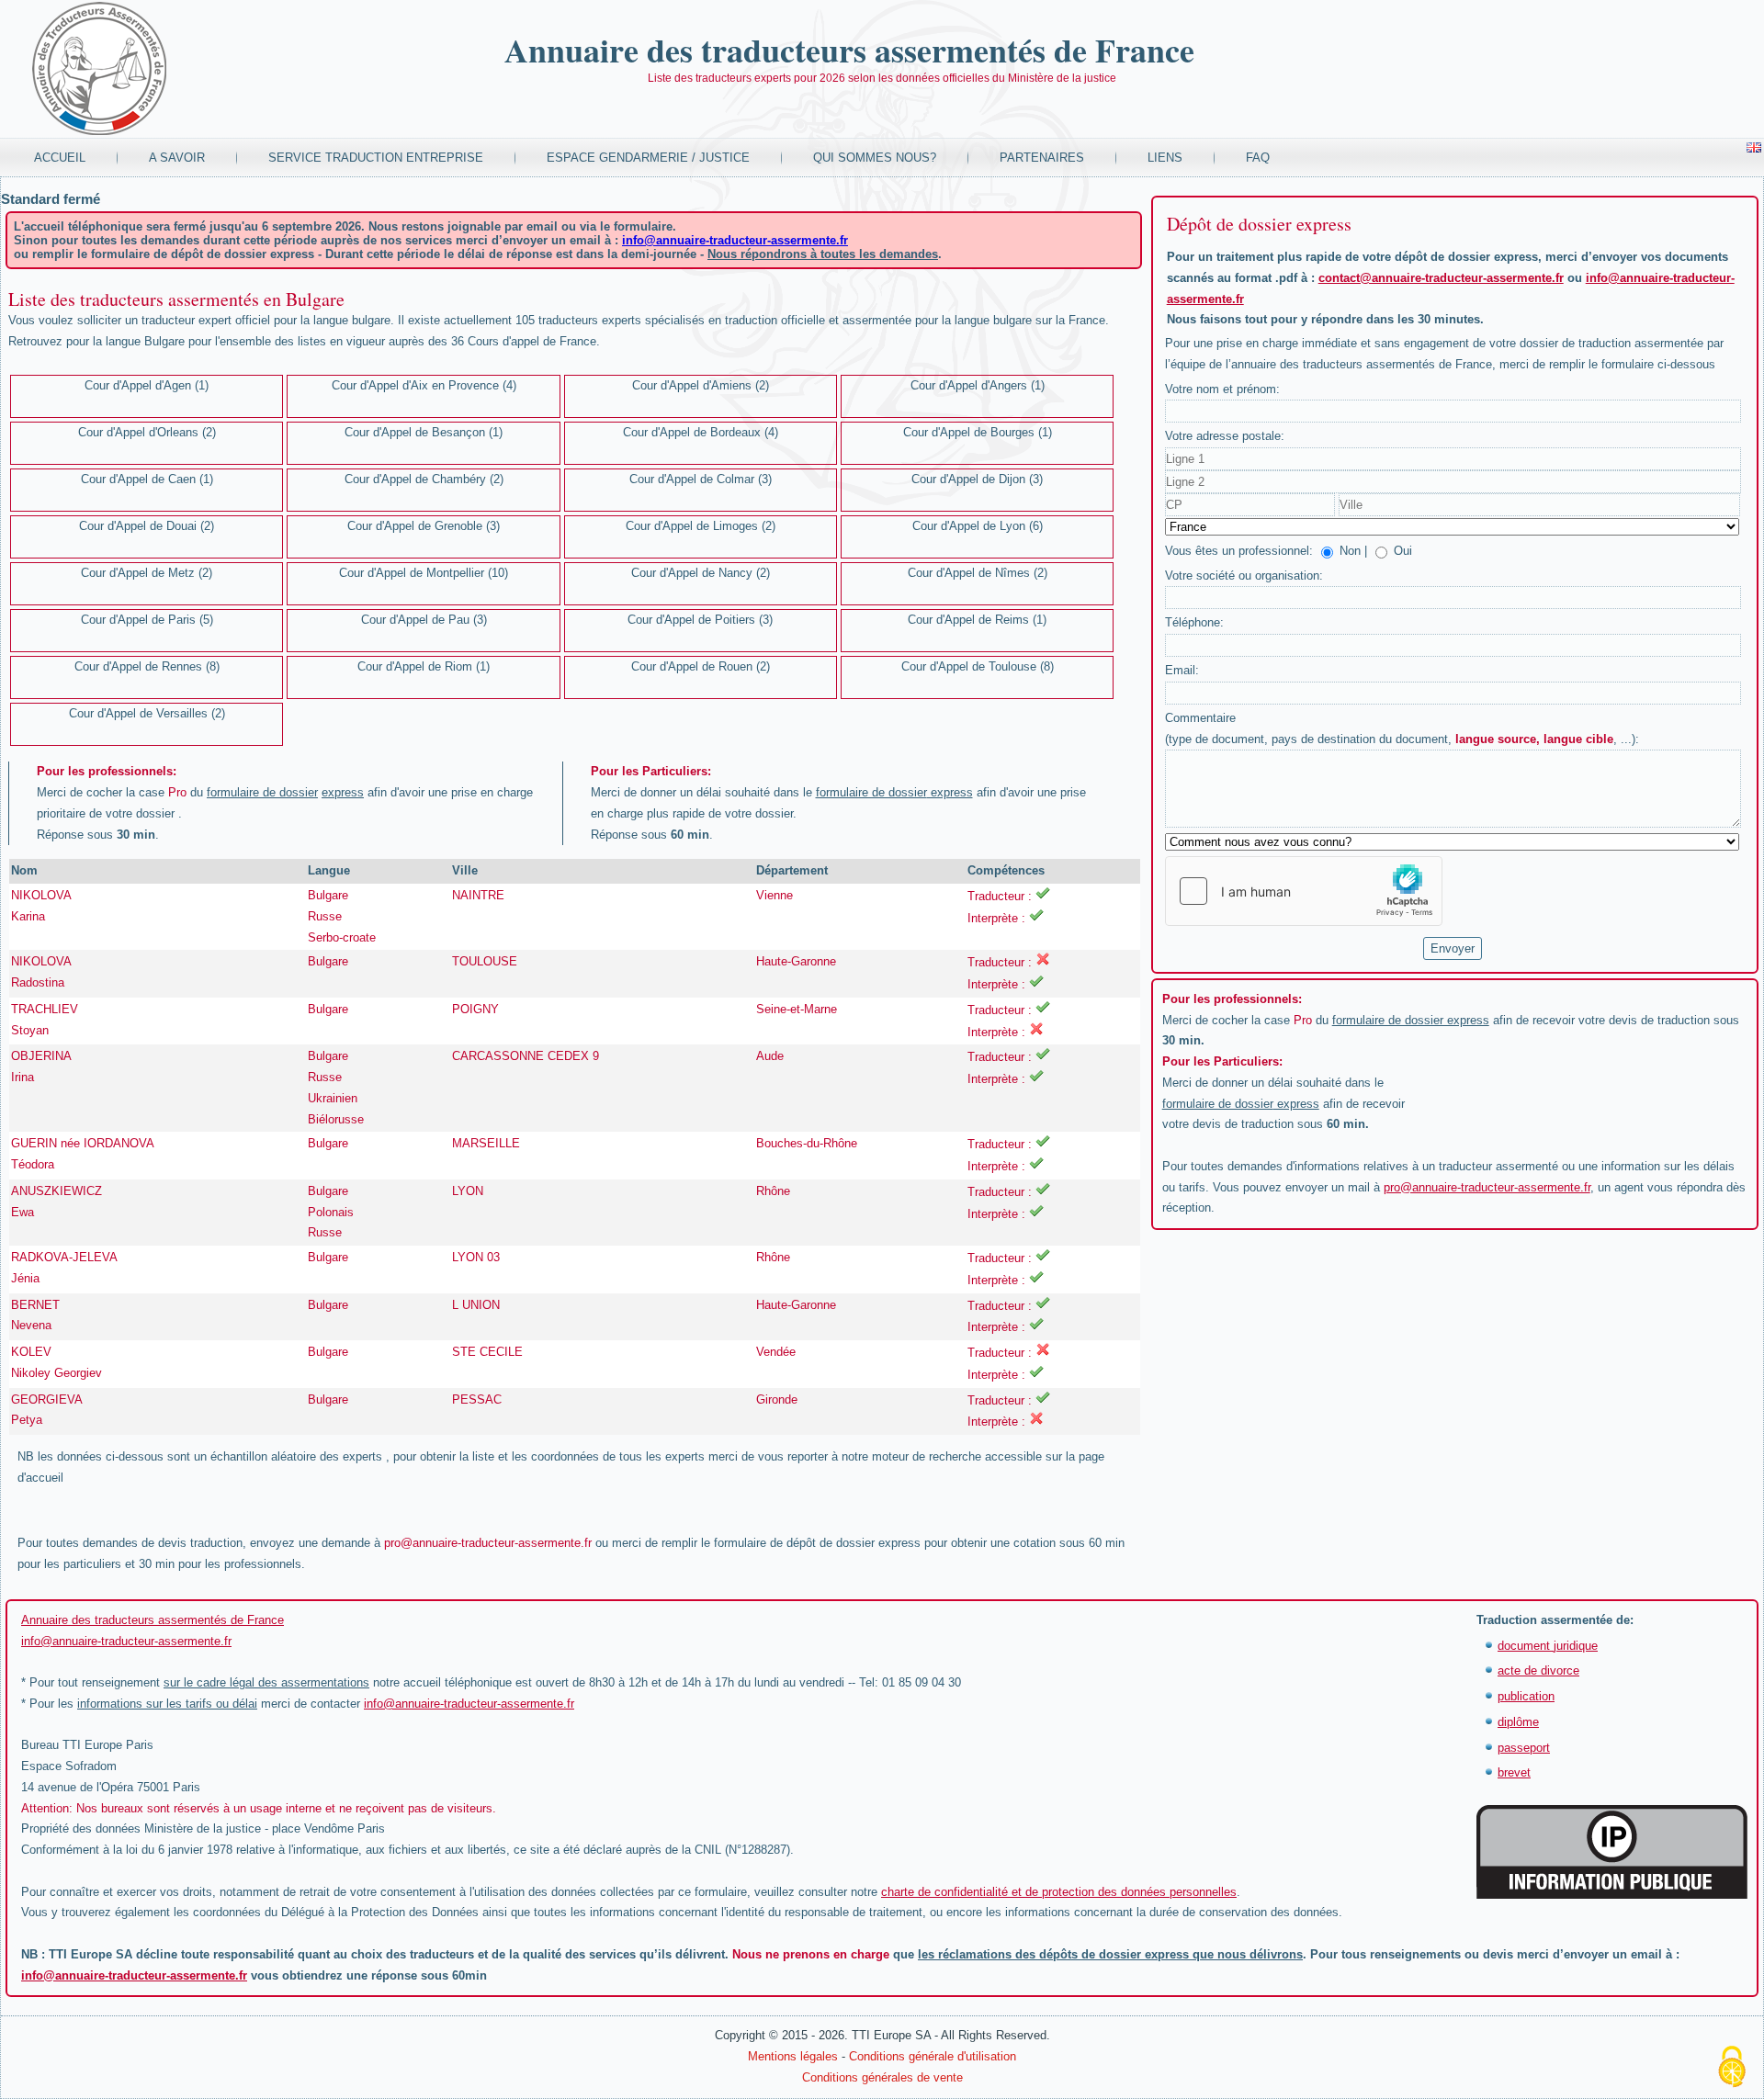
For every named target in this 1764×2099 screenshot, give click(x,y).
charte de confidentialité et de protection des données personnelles (1059, 1892)
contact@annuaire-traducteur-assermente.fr (1441, 278)
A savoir (177, 158)
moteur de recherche (927, 1456)
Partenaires (1042, 158)
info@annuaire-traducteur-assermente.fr (735, 240)
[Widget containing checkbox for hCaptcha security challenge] (1304, 891)
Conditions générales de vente (882, 2077)
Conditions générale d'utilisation (933, 2056)
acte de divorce (1538, 1670)
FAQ (1258, 158)
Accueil (60, 158)
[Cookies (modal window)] (1732, 2068)
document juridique (1548, 1646)
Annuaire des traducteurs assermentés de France (849, 50)
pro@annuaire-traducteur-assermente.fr (488, 1543)
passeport (1524, 1748)
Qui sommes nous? (875, 158)
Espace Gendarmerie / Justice (648, 158)
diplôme (1518, 1722)
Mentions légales (793, 2056)
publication (1526, 1696)
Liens (1165, 158)
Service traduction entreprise (376, 158)
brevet (1514, 1772)
